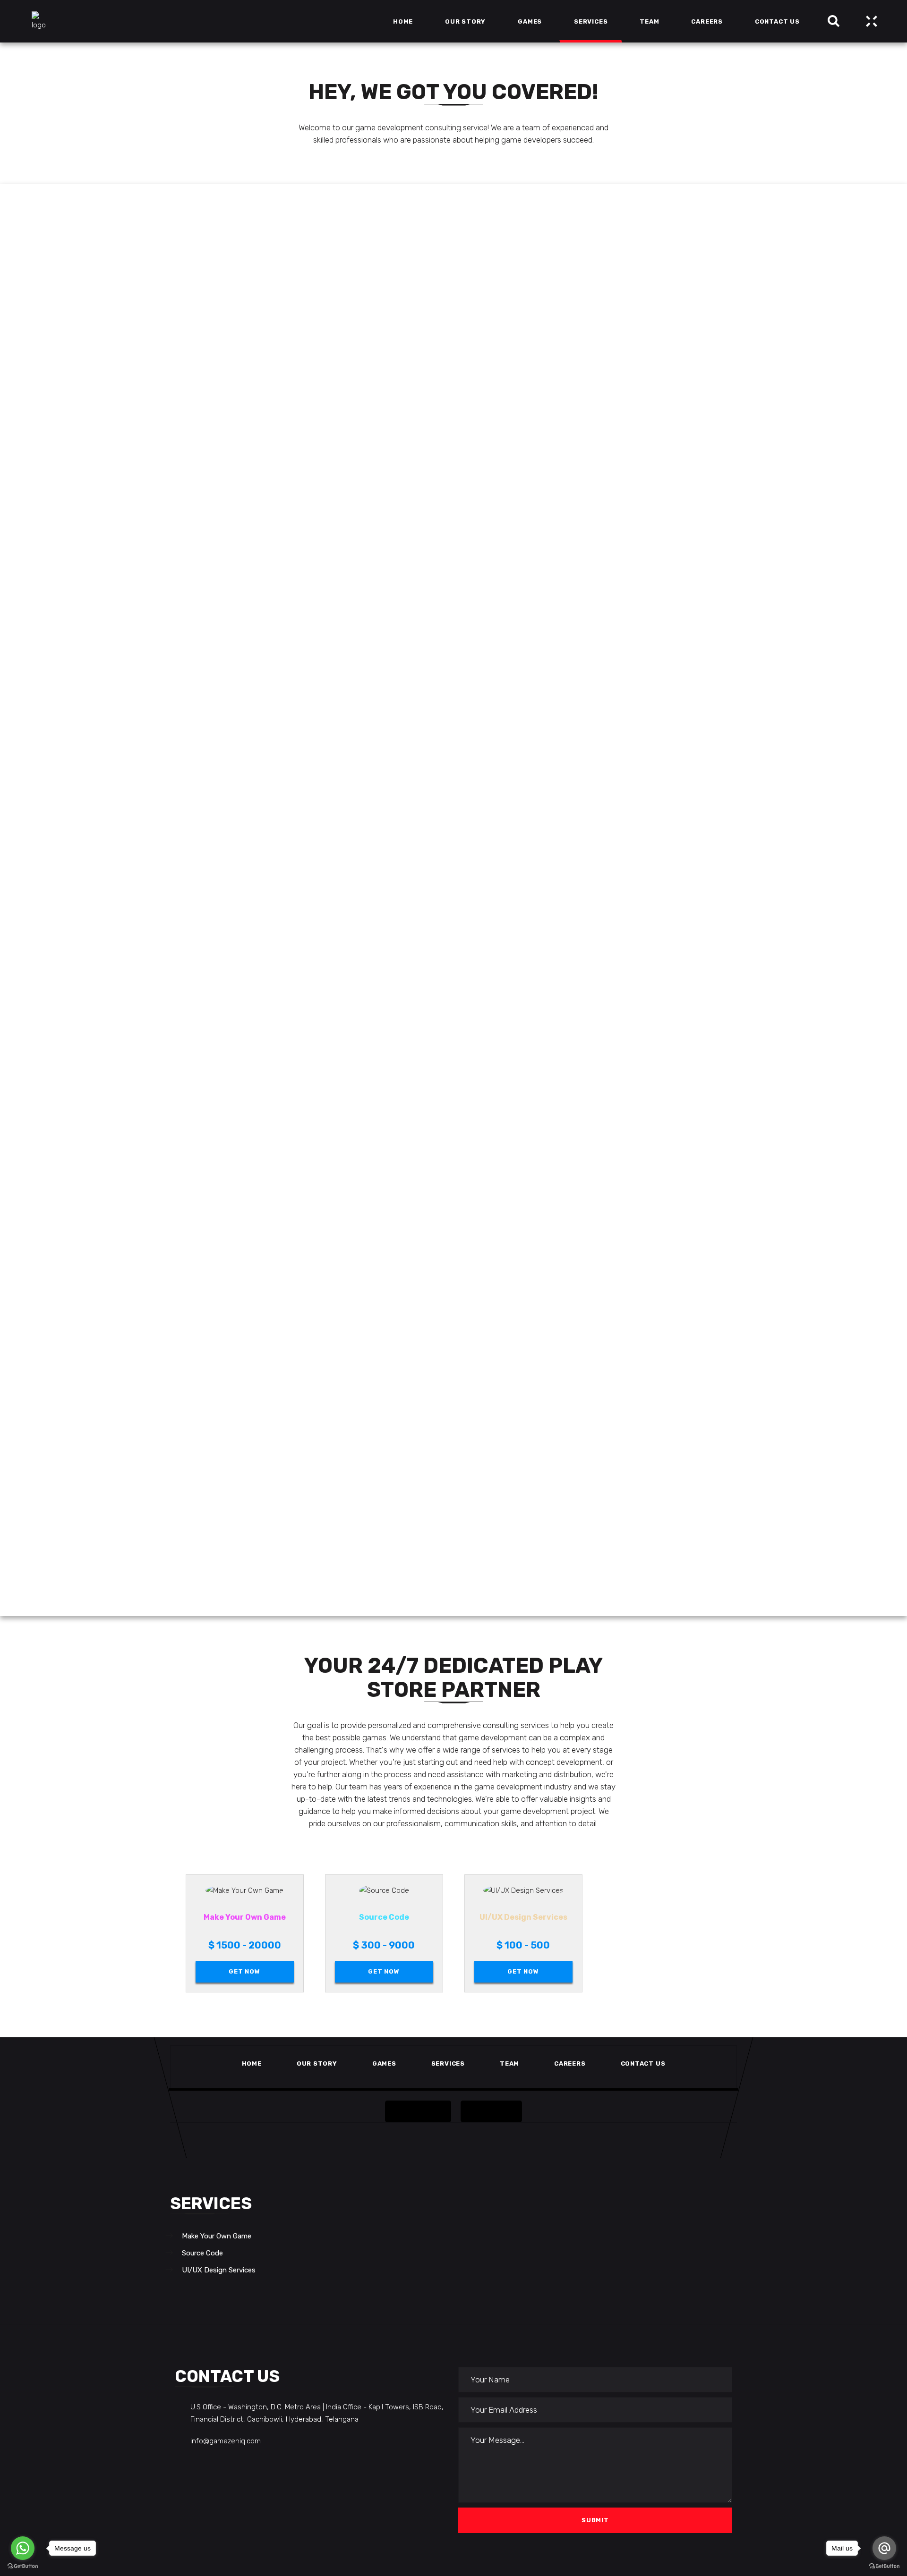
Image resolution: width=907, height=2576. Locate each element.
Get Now (244, 1971)
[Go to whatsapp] (23, 2548)
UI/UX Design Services (219, 2270)
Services (448, 2063)
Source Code (202, 2253)
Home (252, 2063)
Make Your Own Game (217, 2236)
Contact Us (643, 2063)
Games (384, 2063)
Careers (570, 2063)
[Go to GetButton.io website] (884, 2566)
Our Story (317, 2063)
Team (509, 2063)
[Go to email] (884, 2548)
